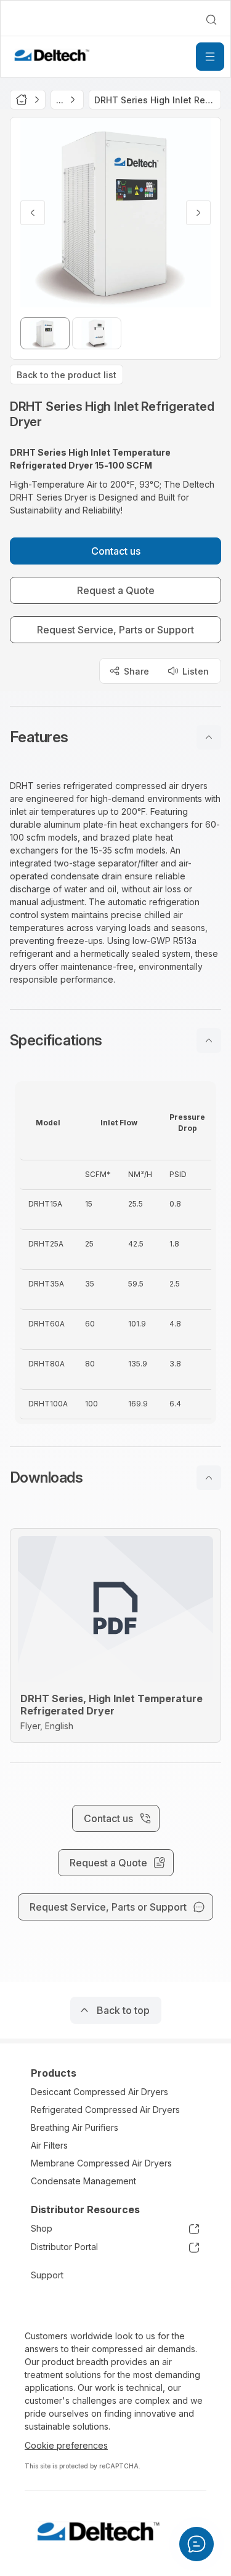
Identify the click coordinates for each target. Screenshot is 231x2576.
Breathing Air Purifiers (75, 2127)
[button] (115, 737)
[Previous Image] (33, 213)
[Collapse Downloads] (209, 1478)
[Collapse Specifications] (209, 1040)
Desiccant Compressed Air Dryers (99, 2092)
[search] (211, 20)
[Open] (210, 57)
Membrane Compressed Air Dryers (101, 2163)
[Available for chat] (197, 2544)
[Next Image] (198, 213)
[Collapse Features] (209, 737)
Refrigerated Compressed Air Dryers (105, 2110)
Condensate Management (83, 2181)
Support (47, 2275)
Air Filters (49, 2145)
